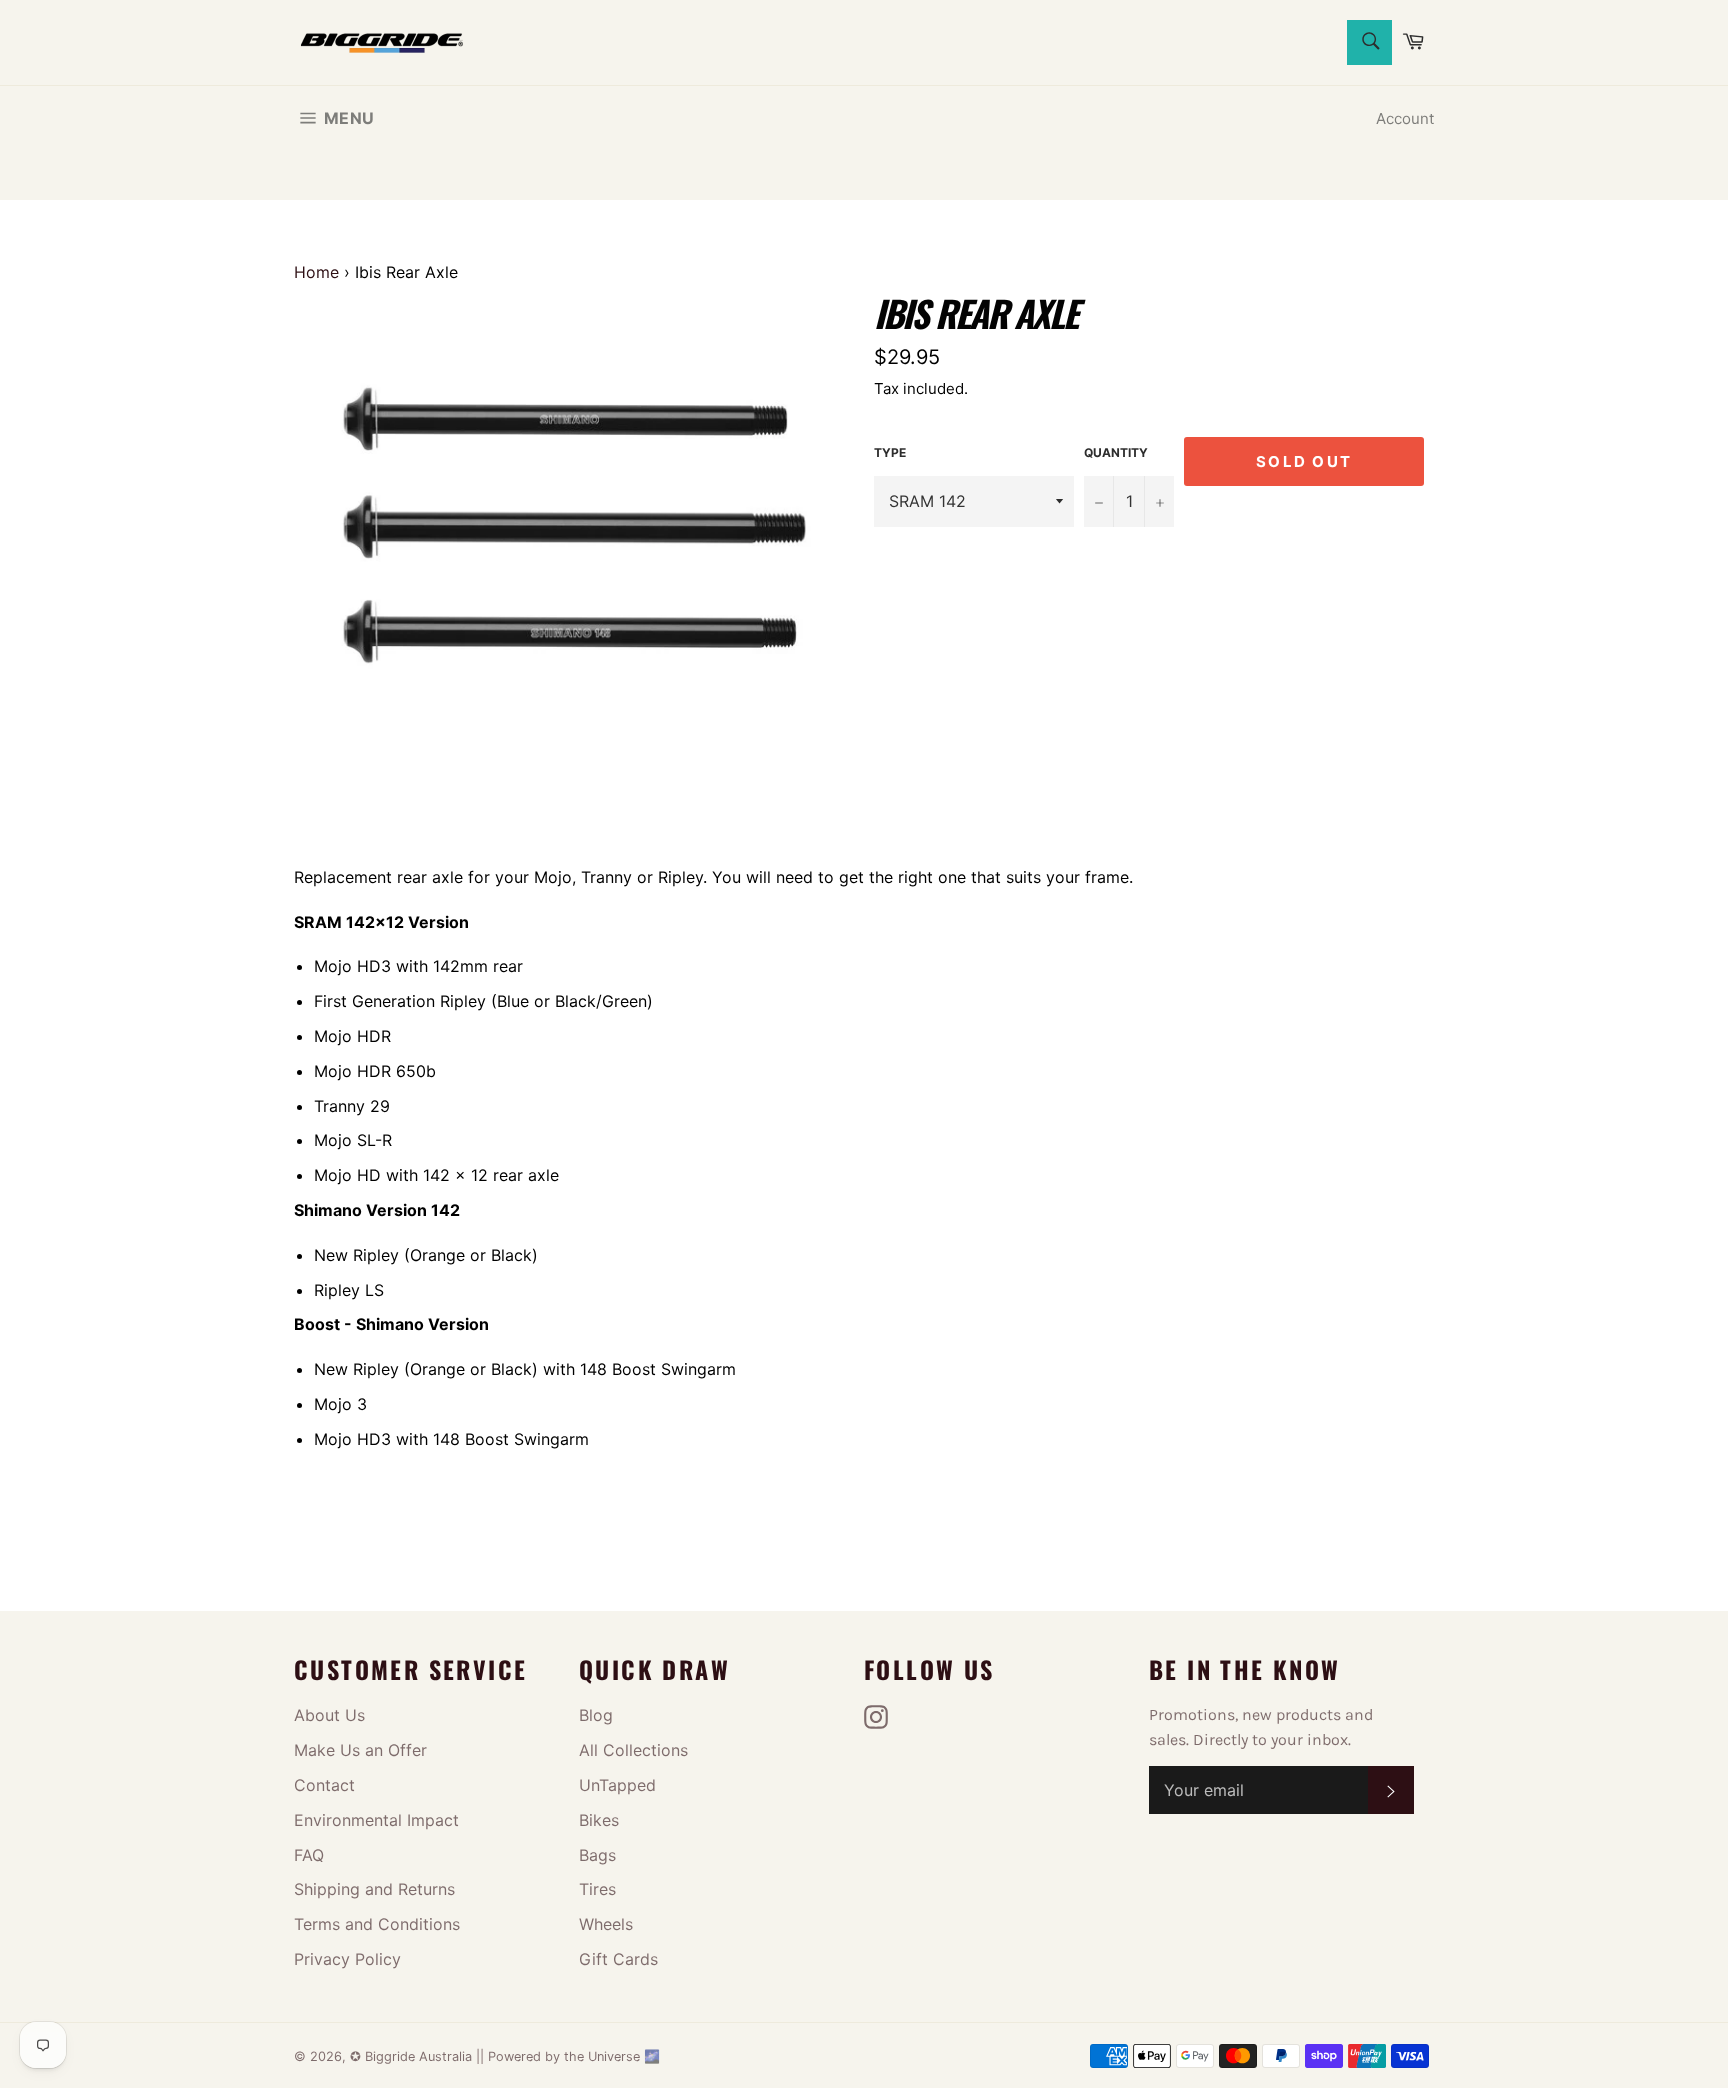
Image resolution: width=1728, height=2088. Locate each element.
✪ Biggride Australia (413, 2056)
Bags (597, 1855)
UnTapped (617, 1785)
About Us (329, 1715)
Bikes (599, 1820)
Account (1405, 118)
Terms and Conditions (377, 1924)
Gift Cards (618, 1959)
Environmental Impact (376, 1820)
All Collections (633, 1750)
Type (890, 452)
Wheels (606, 1924)
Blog (596, 1715)
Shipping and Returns (374, 1889)
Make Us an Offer (360, 1750)
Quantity (1116, 452)
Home (316, 272)
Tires (597, 1889)
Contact (324, 1785)
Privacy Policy (347, 1959)
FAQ (309, 1855)
